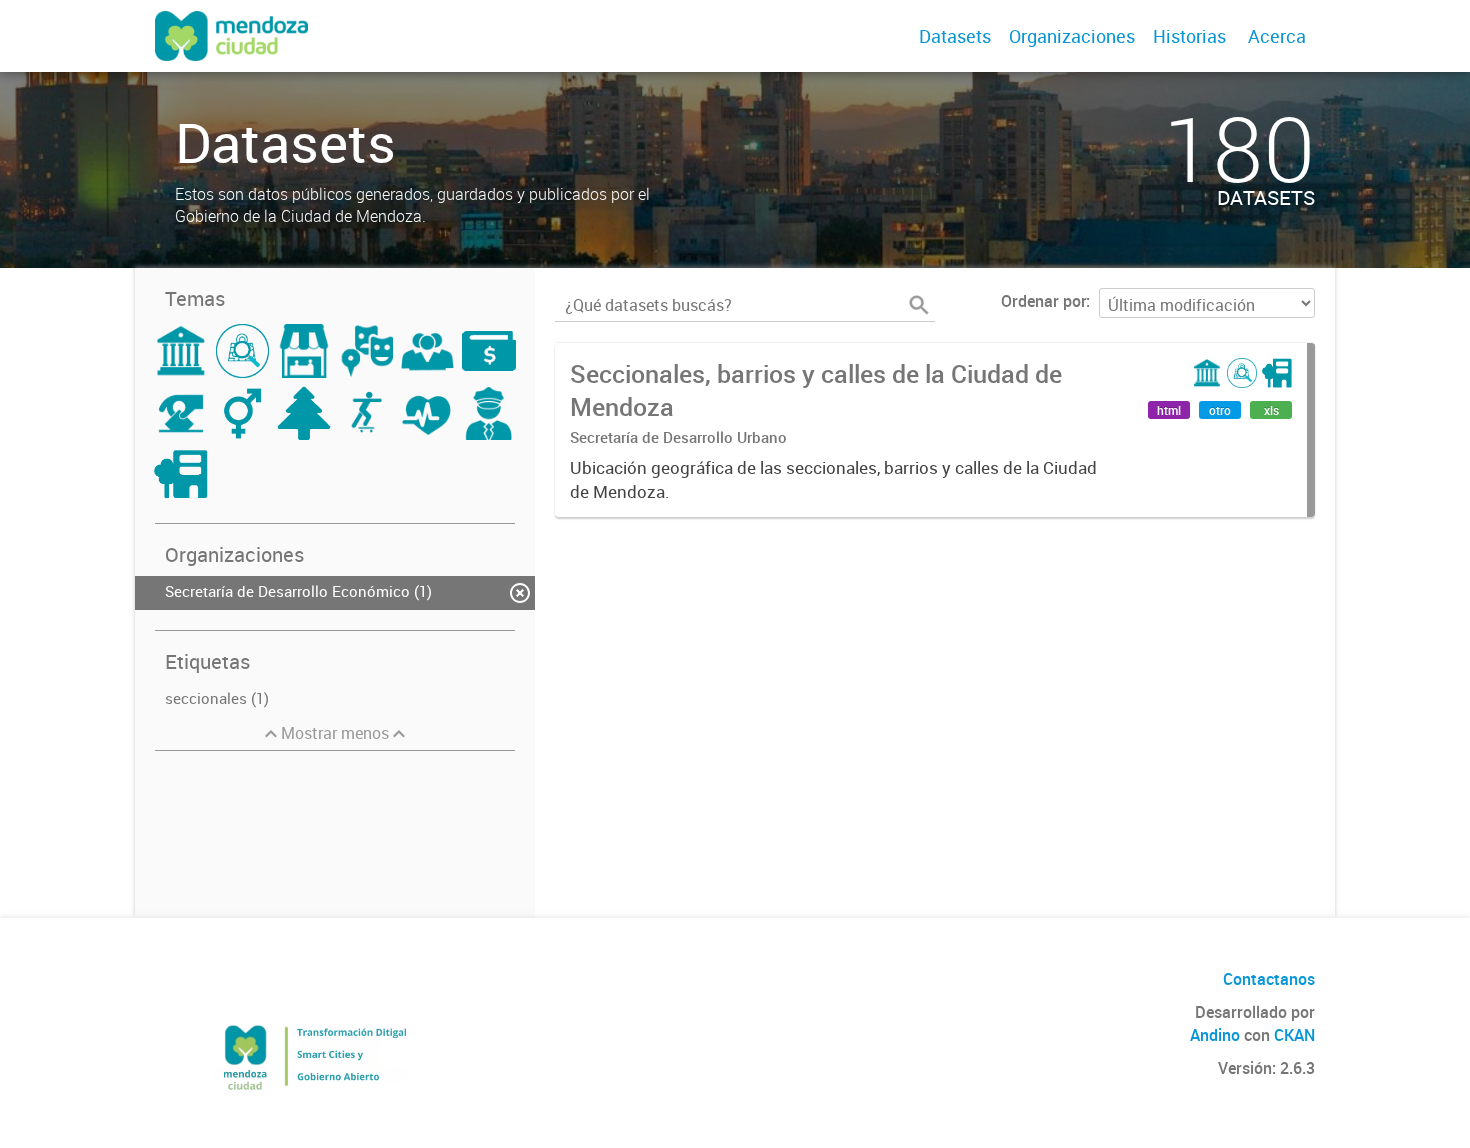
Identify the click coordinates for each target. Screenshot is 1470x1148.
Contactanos (1269, 979)
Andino (1215, 1035)
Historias (1189, 36)
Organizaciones (1072, 36)
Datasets (955, 36)
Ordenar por (1043, 301)
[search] (919, 305)
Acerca (1277, 36)
